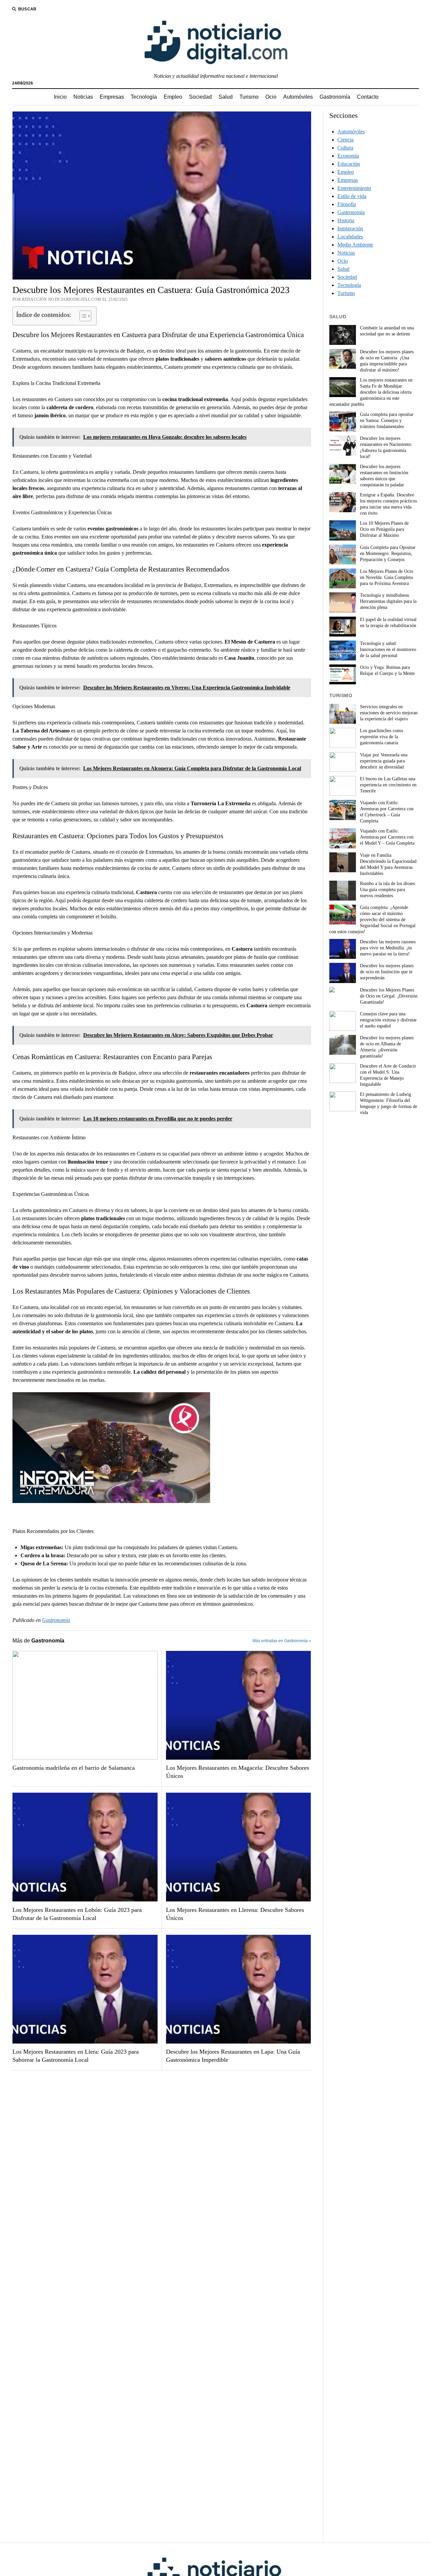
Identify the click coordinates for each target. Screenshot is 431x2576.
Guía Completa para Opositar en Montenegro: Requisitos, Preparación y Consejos (388, 553)
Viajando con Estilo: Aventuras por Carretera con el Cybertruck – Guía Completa (387, 812)
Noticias (83, 97)
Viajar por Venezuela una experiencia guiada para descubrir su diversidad (384, 761)
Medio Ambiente (355, 245)
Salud (226, 97)
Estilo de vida (352, 196)
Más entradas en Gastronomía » (282, 1641)
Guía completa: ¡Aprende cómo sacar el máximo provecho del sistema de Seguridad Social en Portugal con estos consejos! (372, 920)
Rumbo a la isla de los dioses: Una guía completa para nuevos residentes (388, 890)
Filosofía (347, 204)
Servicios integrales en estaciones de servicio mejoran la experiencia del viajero (389, 713)
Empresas (112, 97)
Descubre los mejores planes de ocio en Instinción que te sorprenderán (387, 972)
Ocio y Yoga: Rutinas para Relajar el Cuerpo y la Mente (387, 670)
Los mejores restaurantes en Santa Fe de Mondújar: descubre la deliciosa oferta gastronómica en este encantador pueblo (371, 392)
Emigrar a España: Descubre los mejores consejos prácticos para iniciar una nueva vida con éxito (388, 504)
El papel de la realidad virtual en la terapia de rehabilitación (388, 623)
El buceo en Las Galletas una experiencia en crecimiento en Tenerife (388, 785)
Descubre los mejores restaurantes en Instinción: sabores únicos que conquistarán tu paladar (385, 476)
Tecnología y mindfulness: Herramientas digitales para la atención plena (388, 601)
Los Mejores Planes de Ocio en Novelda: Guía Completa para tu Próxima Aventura (387, 577)
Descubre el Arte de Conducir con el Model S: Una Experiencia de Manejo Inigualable (388, 1075)
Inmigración (350, 229)
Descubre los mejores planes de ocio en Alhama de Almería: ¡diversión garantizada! (387, 1047)
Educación (349, 164)
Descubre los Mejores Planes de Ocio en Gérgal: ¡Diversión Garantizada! (389, 996)
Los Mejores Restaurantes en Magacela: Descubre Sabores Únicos (238, 1772)
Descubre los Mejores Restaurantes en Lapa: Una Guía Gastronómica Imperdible (233, 2056)
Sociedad (200, 97)
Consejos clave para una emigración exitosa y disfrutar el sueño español (388, 1020)
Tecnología (144, 97)
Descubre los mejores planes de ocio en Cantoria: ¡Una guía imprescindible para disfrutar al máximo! (387, 361)
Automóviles (298, 97)
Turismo (249, 97)
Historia (346, 220)
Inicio (60, 97)
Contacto (368, 97)
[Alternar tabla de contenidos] (82, 316)
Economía (348, 156)
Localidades (350, 237)
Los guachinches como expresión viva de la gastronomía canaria (382, 737)
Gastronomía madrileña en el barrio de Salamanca (74, 1768)
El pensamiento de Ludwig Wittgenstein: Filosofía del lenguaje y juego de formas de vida (389, 1103)
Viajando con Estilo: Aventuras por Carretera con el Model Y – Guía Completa (387, 837)
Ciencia (345, 140)
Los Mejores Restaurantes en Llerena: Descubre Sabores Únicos (235, 1914)
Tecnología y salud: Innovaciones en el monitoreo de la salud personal (388, 649)
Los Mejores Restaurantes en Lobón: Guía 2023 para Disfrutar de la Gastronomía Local (77, 1914)
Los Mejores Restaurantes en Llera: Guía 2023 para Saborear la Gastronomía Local (76, 2056)
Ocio (271, 97)
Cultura (345, 148)
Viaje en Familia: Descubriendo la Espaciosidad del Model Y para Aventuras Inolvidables (388, 864)
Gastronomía (335, 97)
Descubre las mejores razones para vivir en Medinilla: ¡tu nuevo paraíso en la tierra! (388, 948)
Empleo (173, 97)
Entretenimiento (354, 188)
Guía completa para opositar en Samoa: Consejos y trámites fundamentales (387, 420)
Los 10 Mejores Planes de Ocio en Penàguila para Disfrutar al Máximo (384, 529)
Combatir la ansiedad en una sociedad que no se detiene (387, 331)
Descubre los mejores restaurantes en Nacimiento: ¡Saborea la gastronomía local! (386, 447)
